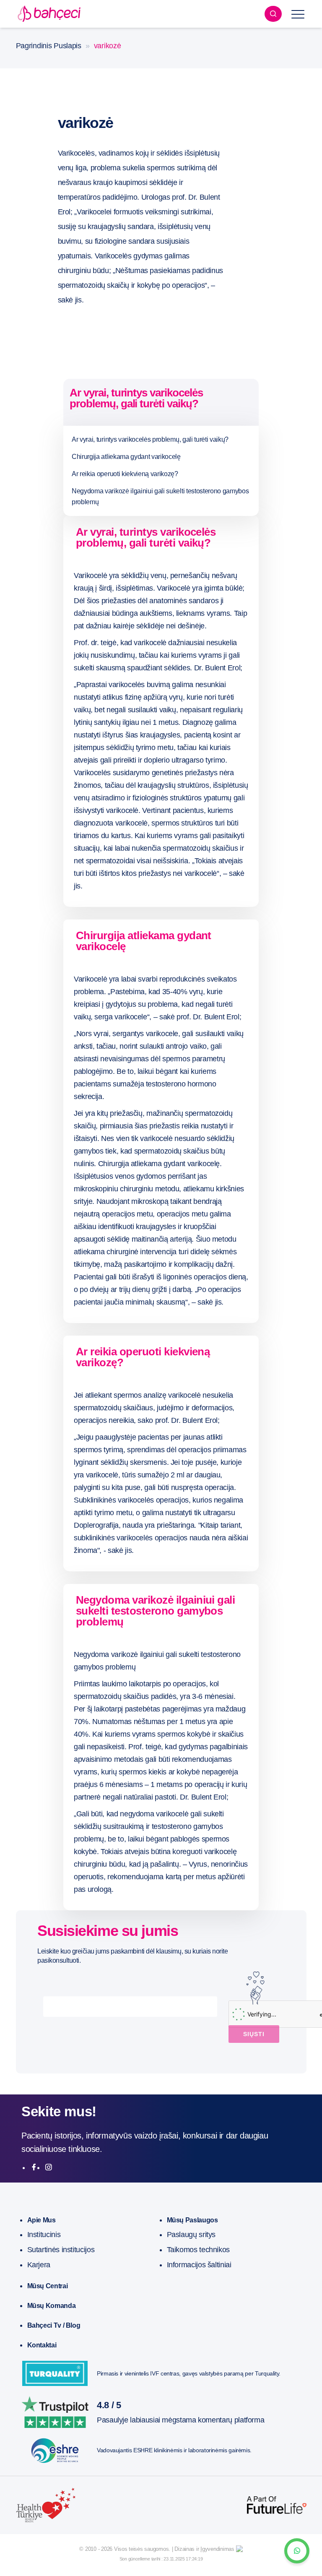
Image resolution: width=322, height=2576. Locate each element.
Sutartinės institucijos (61, 2250)
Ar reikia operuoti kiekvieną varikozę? (125, 474)
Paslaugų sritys (191, 2235)
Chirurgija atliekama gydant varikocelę (126, 457)
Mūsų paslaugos (192, 2220)
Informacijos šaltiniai (199, 2265)
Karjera (39, 2265)
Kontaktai (42, 2345)
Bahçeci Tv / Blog (54, 2325)
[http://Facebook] (34, 2167)
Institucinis (44, 2235)
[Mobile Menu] (298, 14)
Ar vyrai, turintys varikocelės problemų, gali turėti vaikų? (150, 439)
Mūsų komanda (52, 2306)
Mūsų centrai (48, 2286)
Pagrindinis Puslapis (49, 46)
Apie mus (42, 2220)
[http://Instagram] (49, 2167)
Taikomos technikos (199, 2250)
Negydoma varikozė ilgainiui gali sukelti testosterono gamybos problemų (160, 496)
